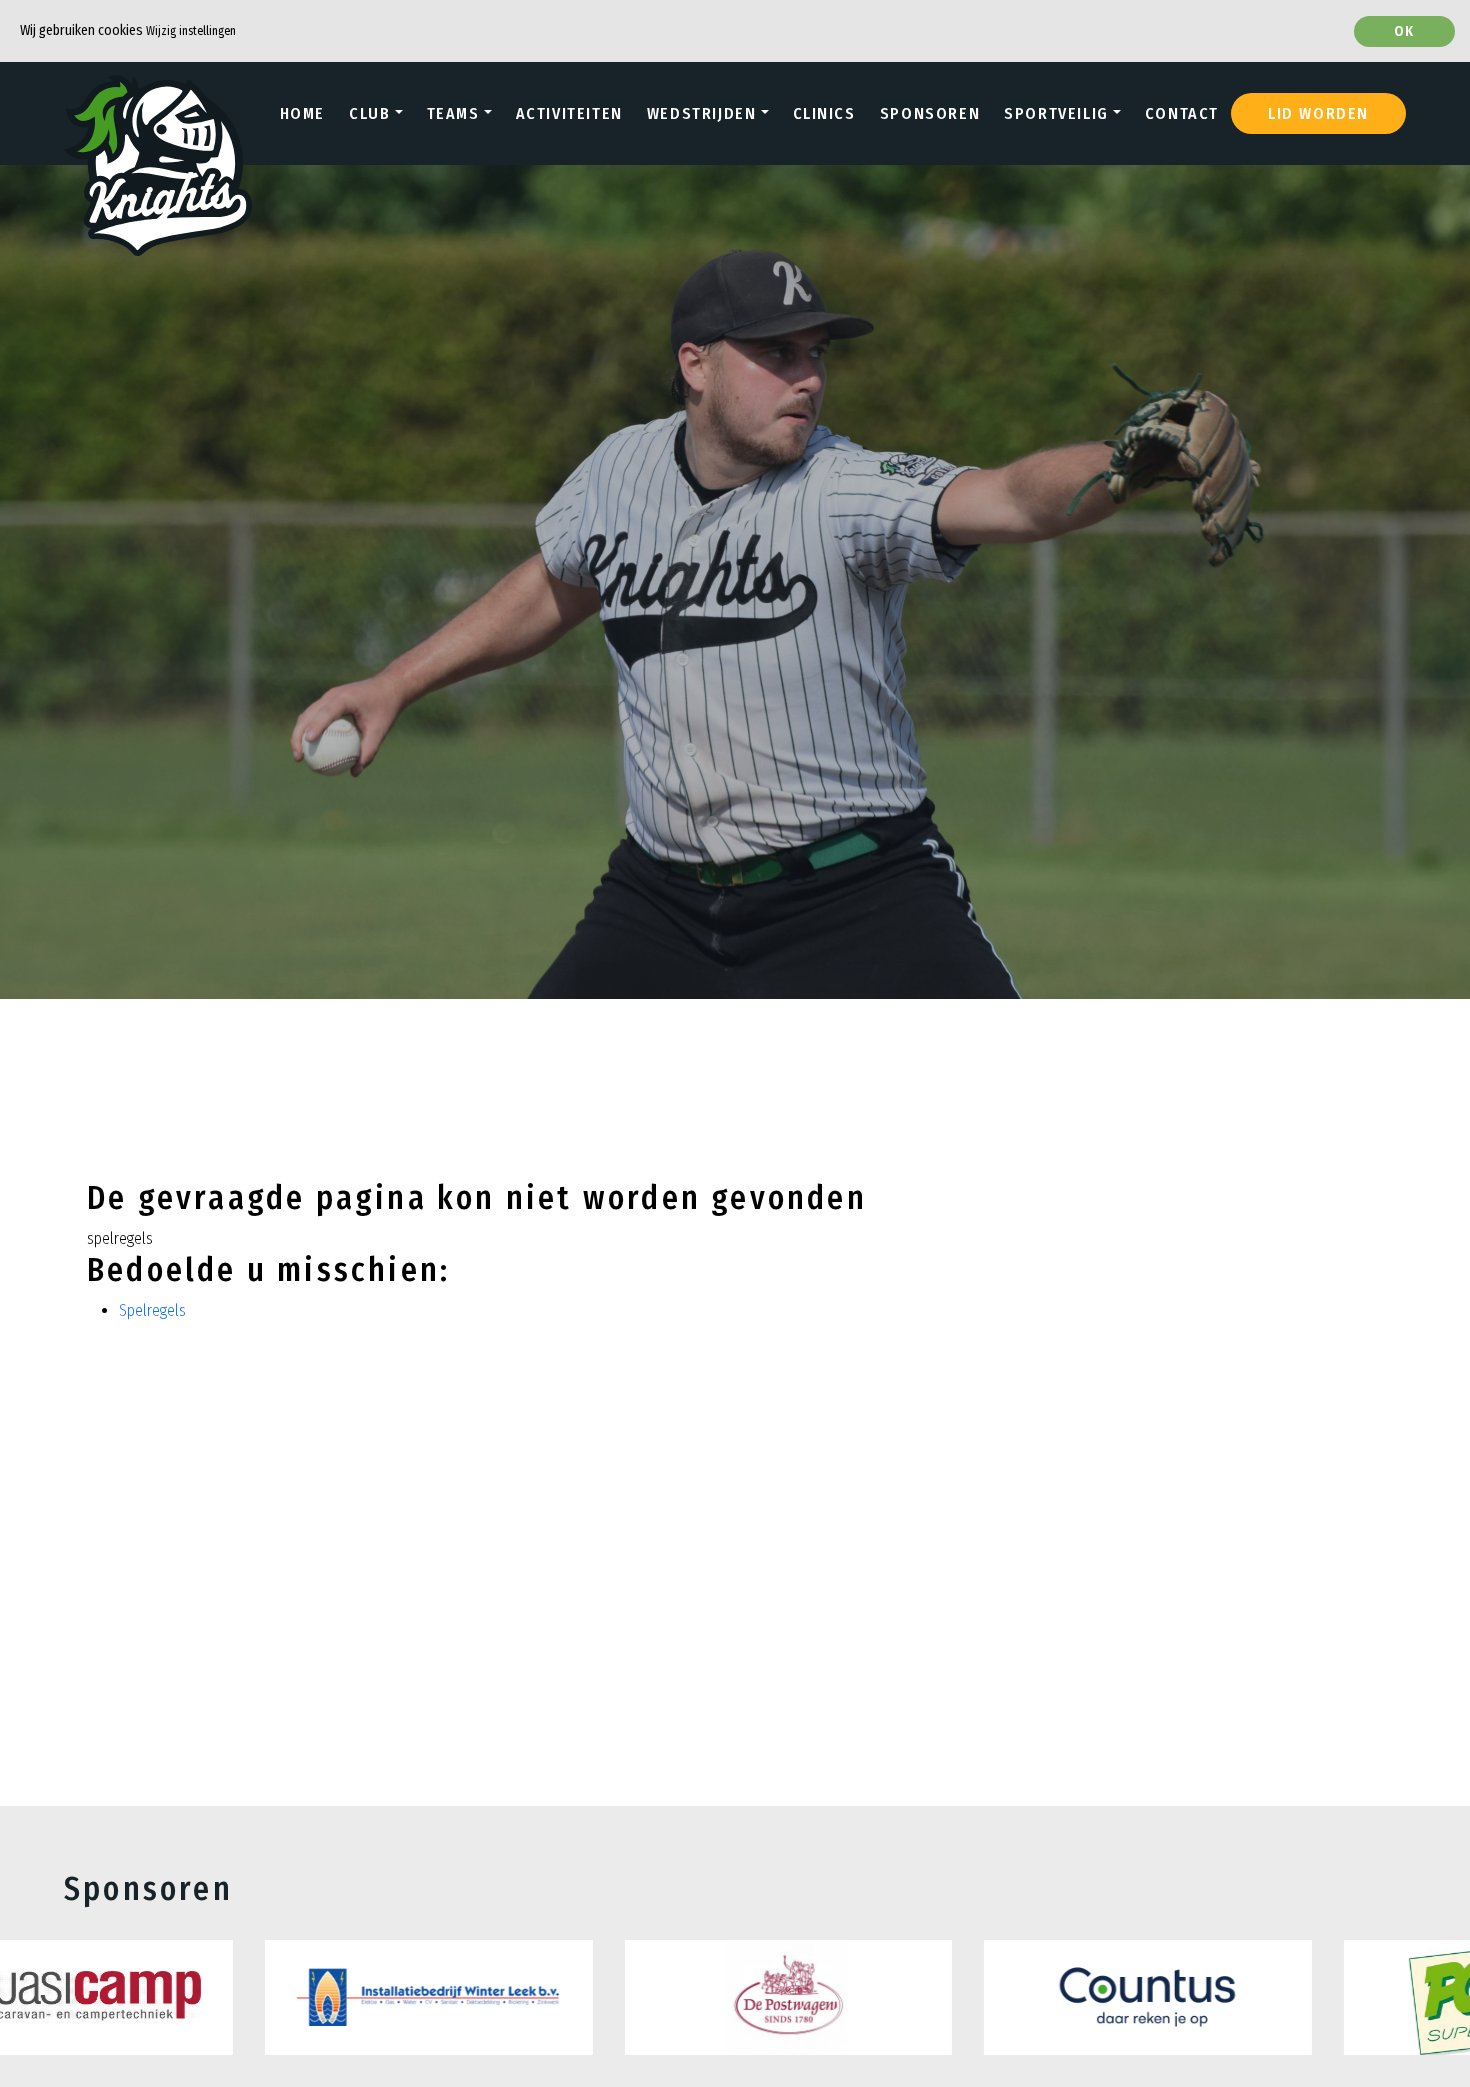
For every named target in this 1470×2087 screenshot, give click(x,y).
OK (1404, 31)
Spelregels (152, 1310)
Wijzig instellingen (191, 31)
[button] (375, 114)
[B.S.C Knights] (158, 113)
